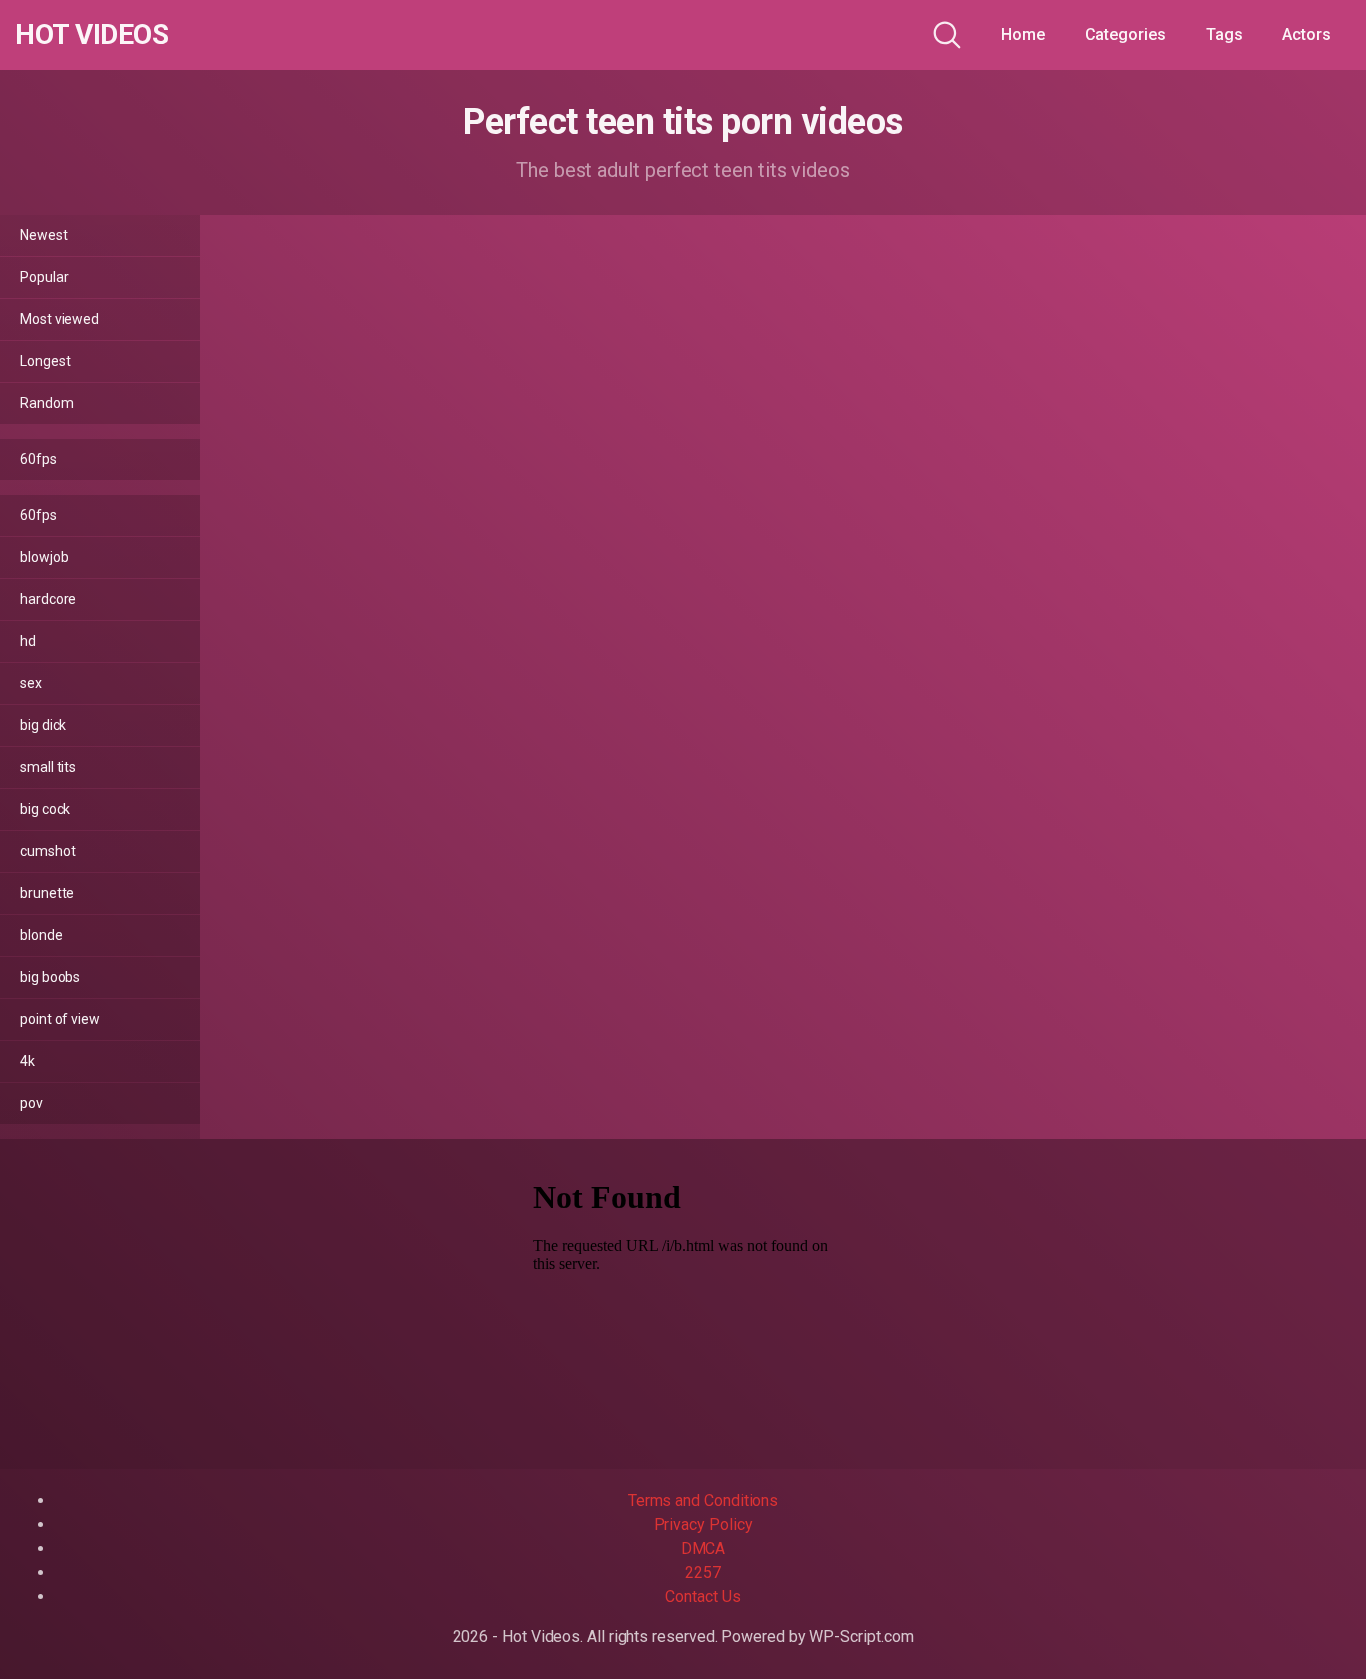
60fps (38, 459)
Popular (44, 277)
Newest (44, 235)
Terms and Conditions (703, 1500)
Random (47, 403)
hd (28, 641)
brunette (47, 893)
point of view (60, 1019)
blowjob (44, 557)
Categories (1125, 34)
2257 (703, 1572)
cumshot (47, 851)
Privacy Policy (703, 1524)
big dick (43, 725)
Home (1023, 34)
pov (31, 1103)
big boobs (50, 977)
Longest (45, 361)
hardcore (48, 599)
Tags (1224, 34)
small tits (48, 767)
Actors (1306, 34)
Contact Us (702, 1596)
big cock (45, 809)
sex (31, 683)
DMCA (703, 1548)
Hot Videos (91, 35)
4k (27, 1061)
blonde (41, 935)
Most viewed (59, 319)
